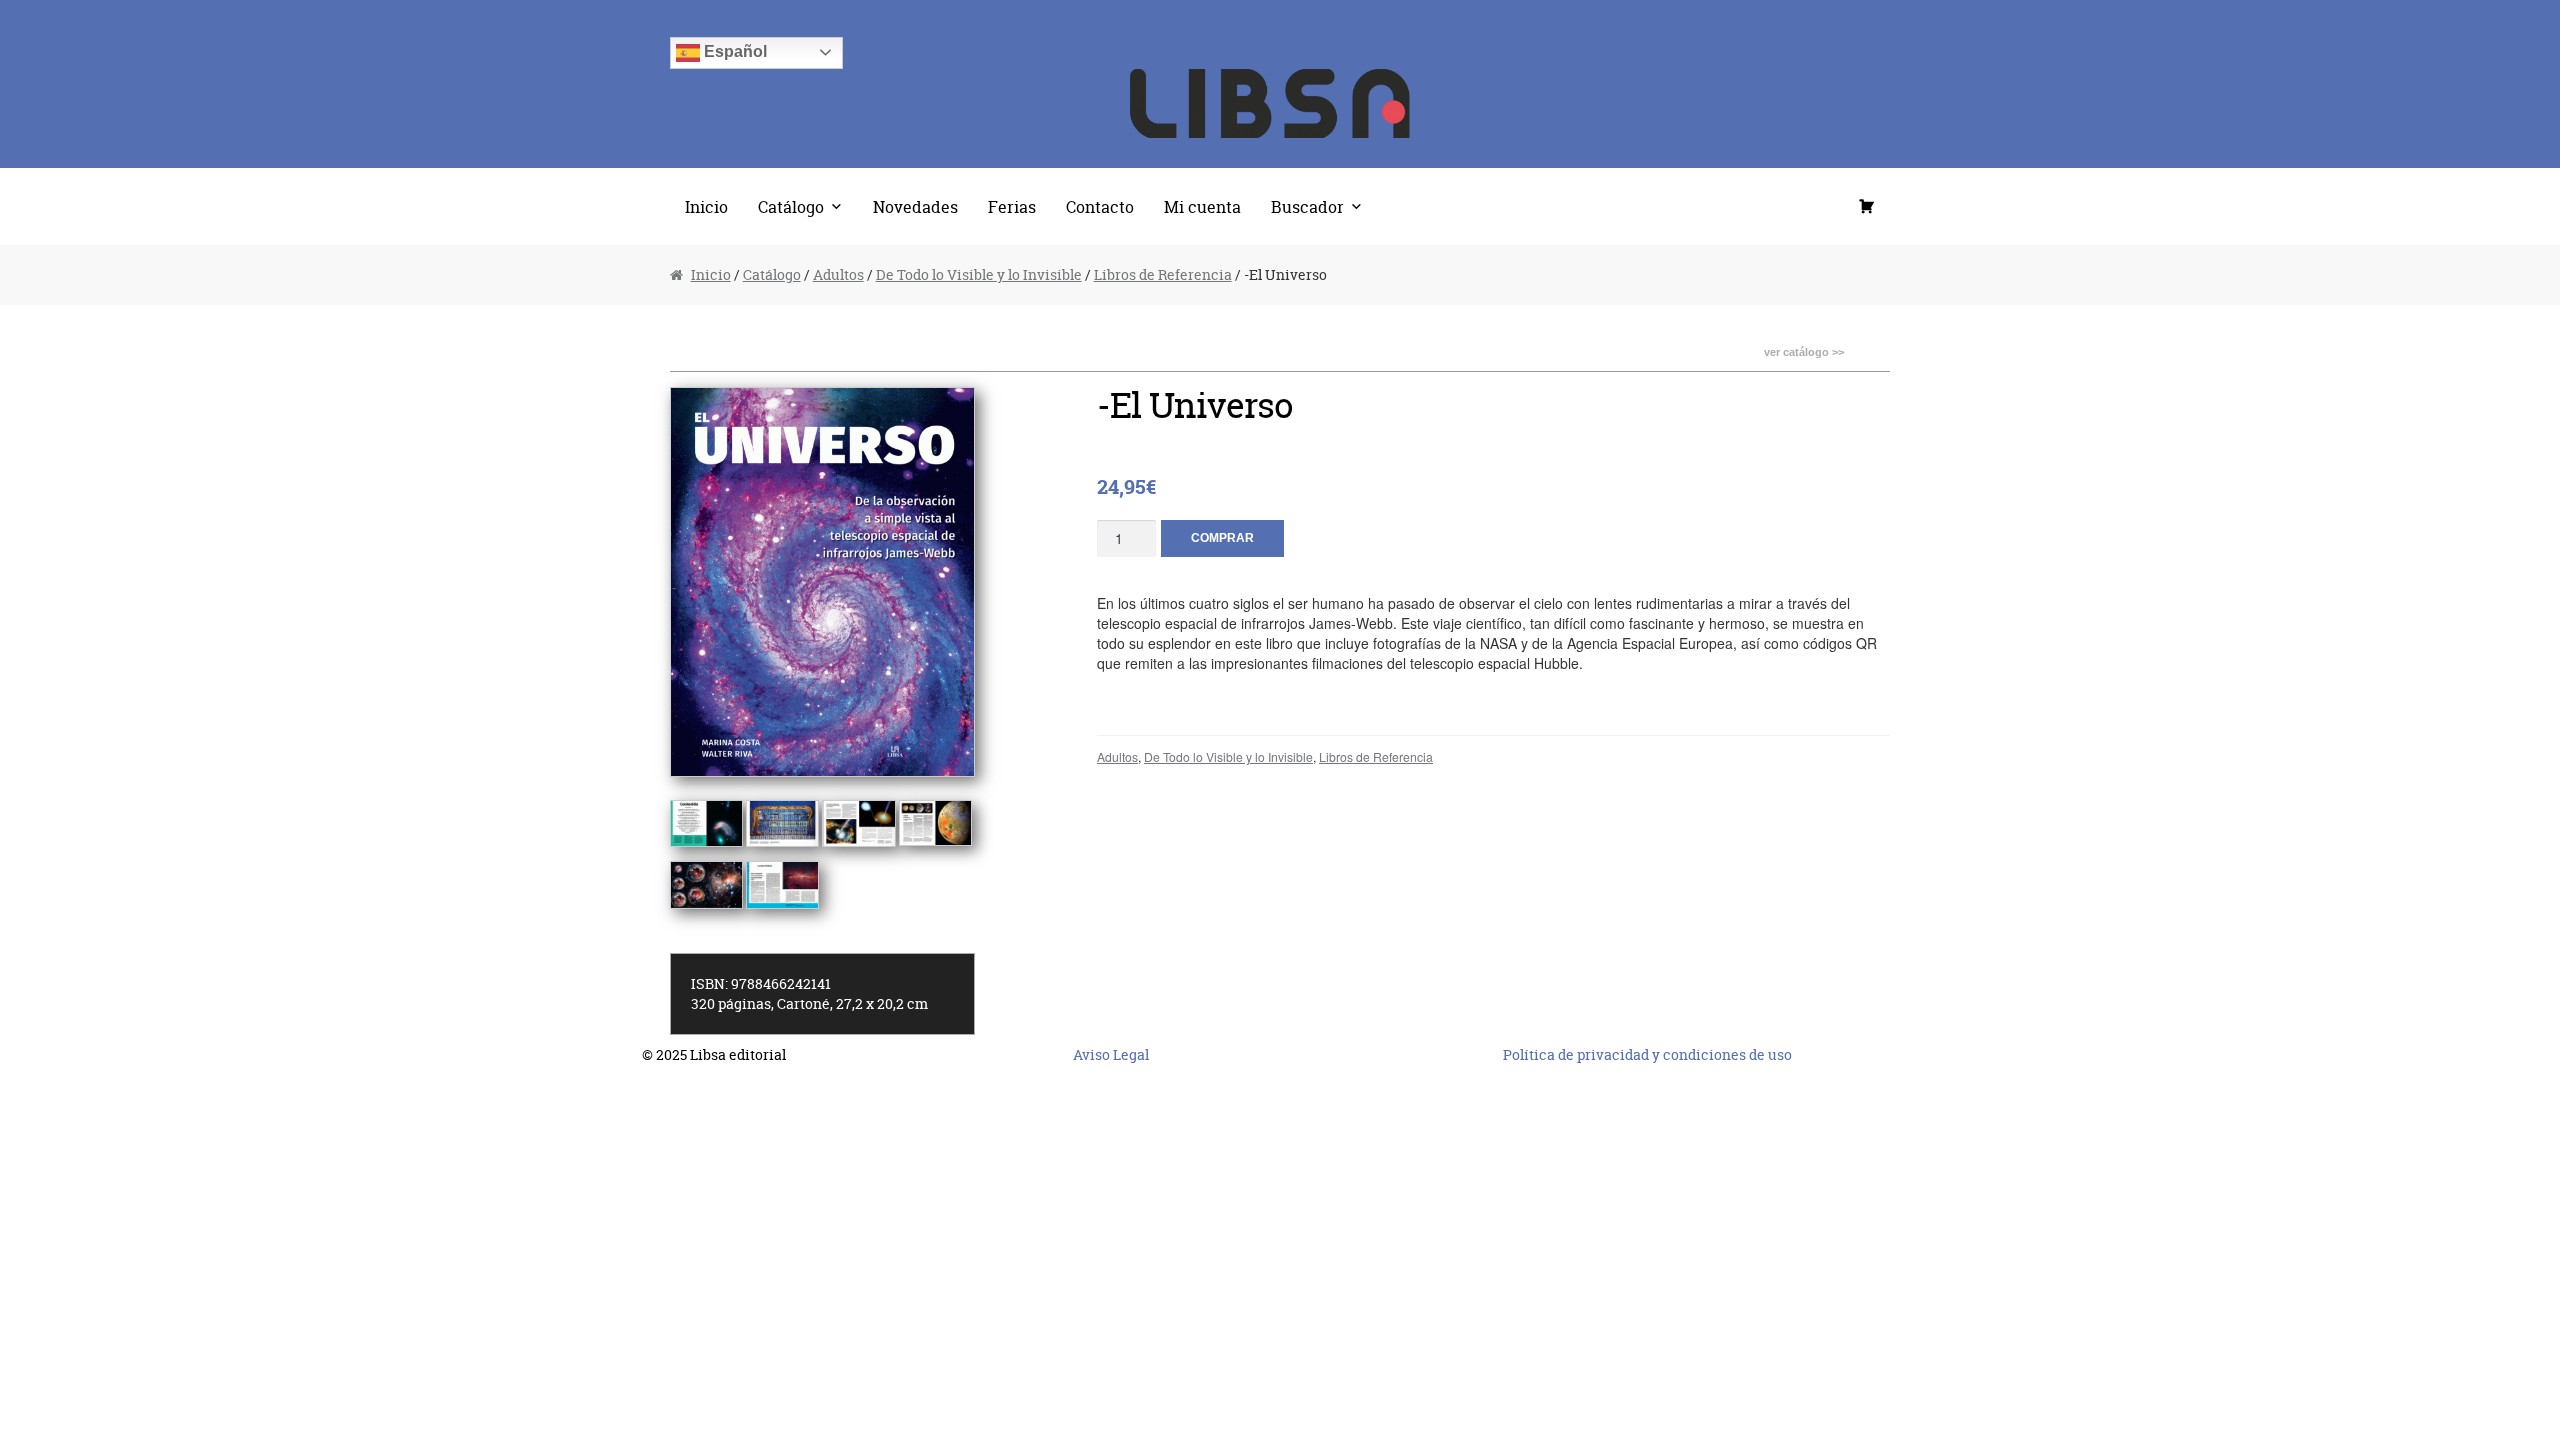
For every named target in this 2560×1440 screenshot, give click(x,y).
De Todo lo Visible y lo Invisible (979, 274)
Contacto (1100, 206)
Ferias (1012, 206)
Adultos (838, 274)
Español (733, 51)
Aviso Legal (1111, 1054)
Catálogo (791, 206)
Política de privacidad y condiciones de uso (1647, 1054)
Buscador (1307, 206)
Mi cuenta (1202, 206)
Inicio (706, 206)
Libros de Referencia (1163, 274)
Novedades (915, 206)
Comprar (1222, 538)
